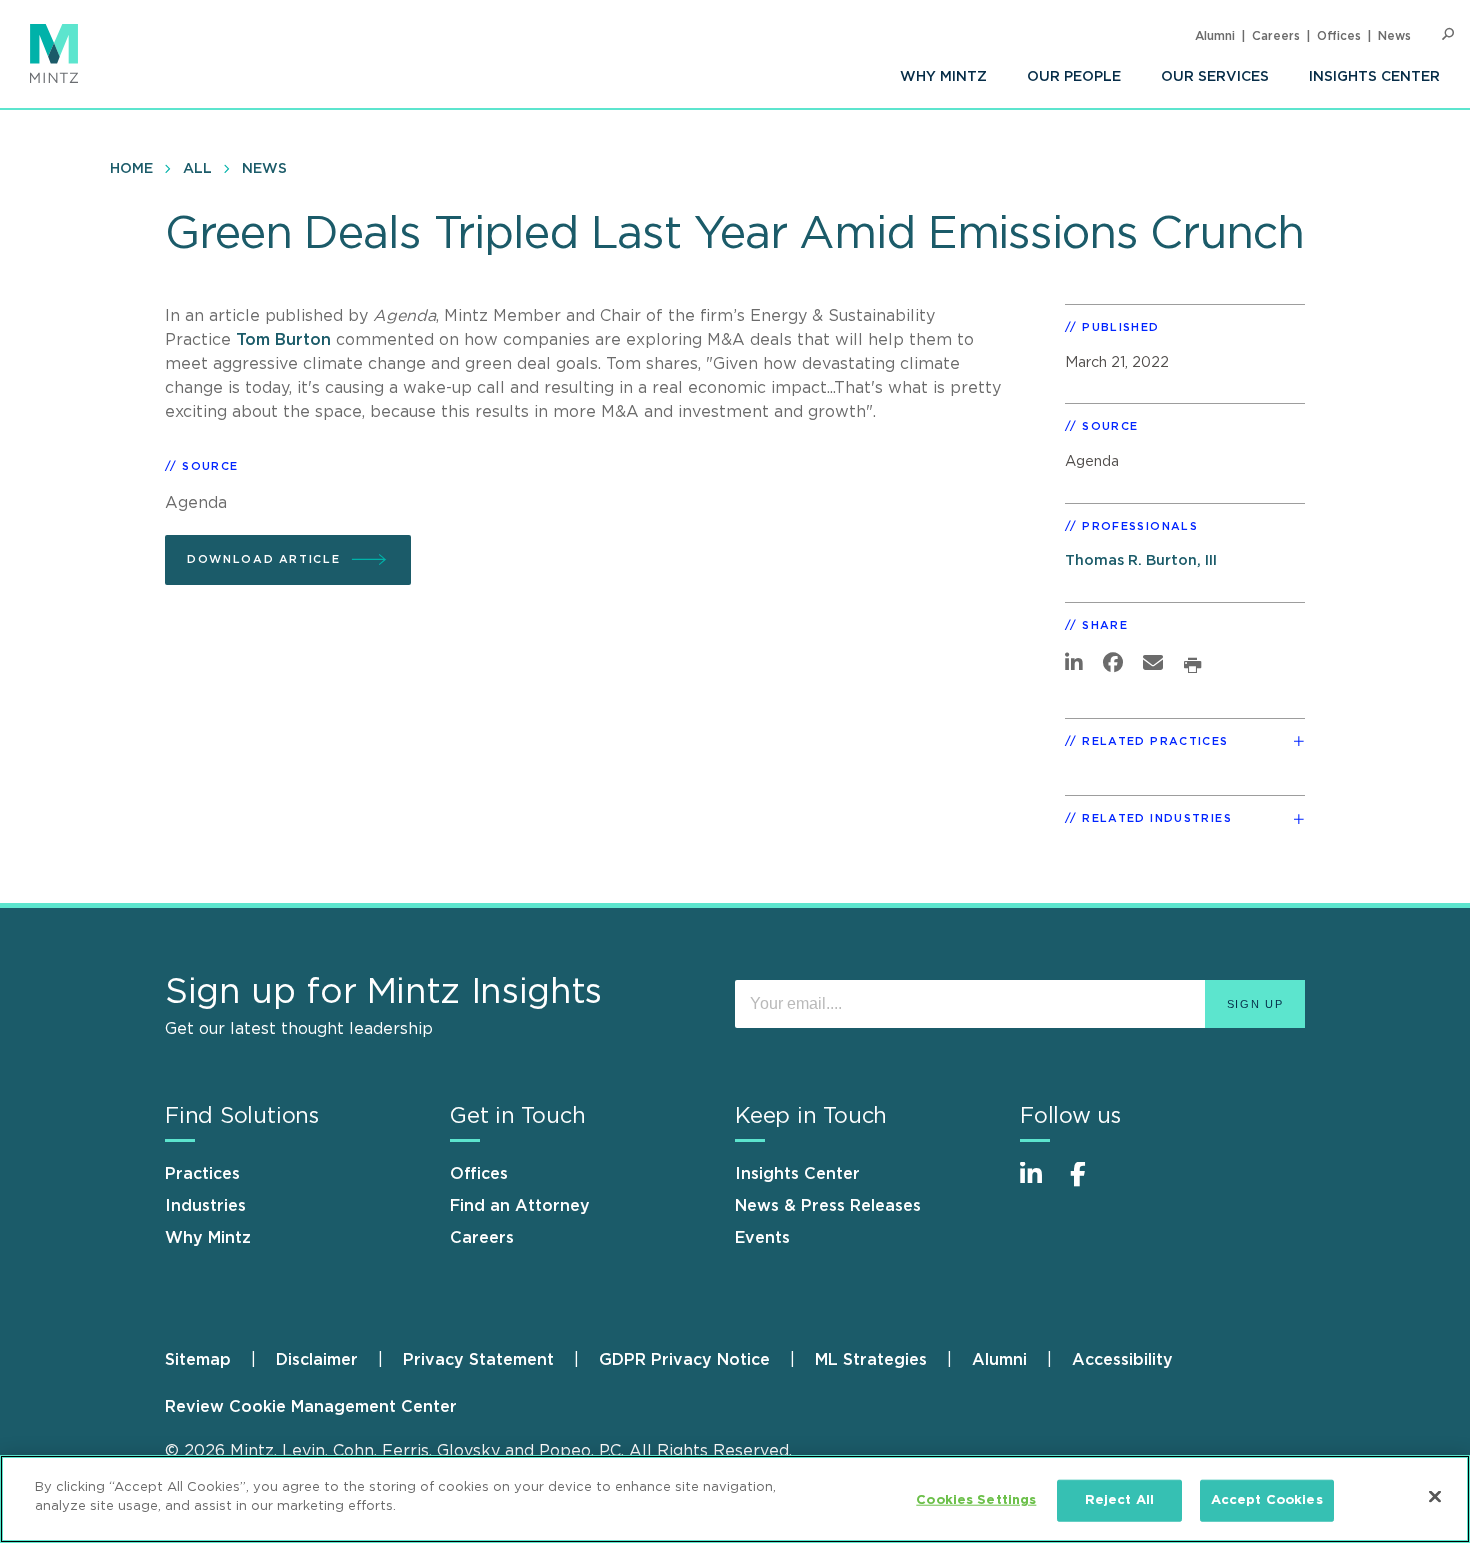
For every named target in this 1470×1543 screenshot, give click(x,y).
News (1394, 36)
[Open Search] (1448, 34)
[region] (735, 1499)
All (197, 169)
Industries (205, 1206)
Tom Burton (283, 340)
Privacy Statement (478, 1360)
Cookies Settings (976, 1500)
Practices (202, 1174)
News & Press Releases (828, 1206)
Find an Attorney (520, 1206)
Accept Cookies (1267, 1500)
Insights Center (1374, 77)
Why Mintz (943, 77)
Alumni (1215, 36)
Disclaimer (317, 1360)
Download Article (263, 559)
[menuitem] (943, 77)
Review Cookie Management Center (311, 1407)
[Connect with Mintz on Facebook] (1090, 1184)
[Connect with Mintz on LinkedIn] (1040, 1184)
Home (131, 169)
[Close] (1435, 1496)
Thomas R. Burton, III (1141, 560)
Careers (1276, 36)
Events (762, 1238)
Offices (1339, 36)
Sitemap (198, 1360)
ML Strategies (871, 1360)
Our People (1074, 77)
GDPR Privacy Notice (684, 1360)
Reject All (1119, 1500)
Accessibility (1122, 1360)
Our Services (1215, 77)
